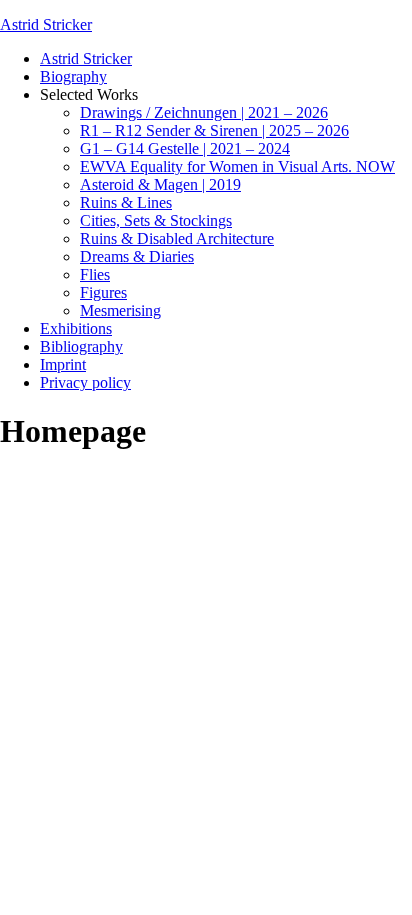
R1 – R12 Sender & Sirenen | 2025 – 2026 (214, 130)
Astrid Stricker (46, 24)
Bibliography (81, 346)
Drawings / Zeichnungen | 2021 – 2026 (204, 112)
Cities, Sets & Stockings (156, 220)
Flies (95, 274)
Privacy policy (85, 382)
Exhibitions (76, 328)
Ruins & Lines (126, 202)
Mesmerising (120, 310)
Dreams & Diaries (137, 256)
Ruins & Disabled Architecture (177, 238)
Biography (73, 76)
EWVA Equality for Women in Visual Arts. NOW (237, 166)
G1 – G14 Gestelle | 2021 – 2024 (185, 148)
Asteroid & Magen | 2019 (160, 184)
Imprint (63, 364)
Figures (103, 292)
